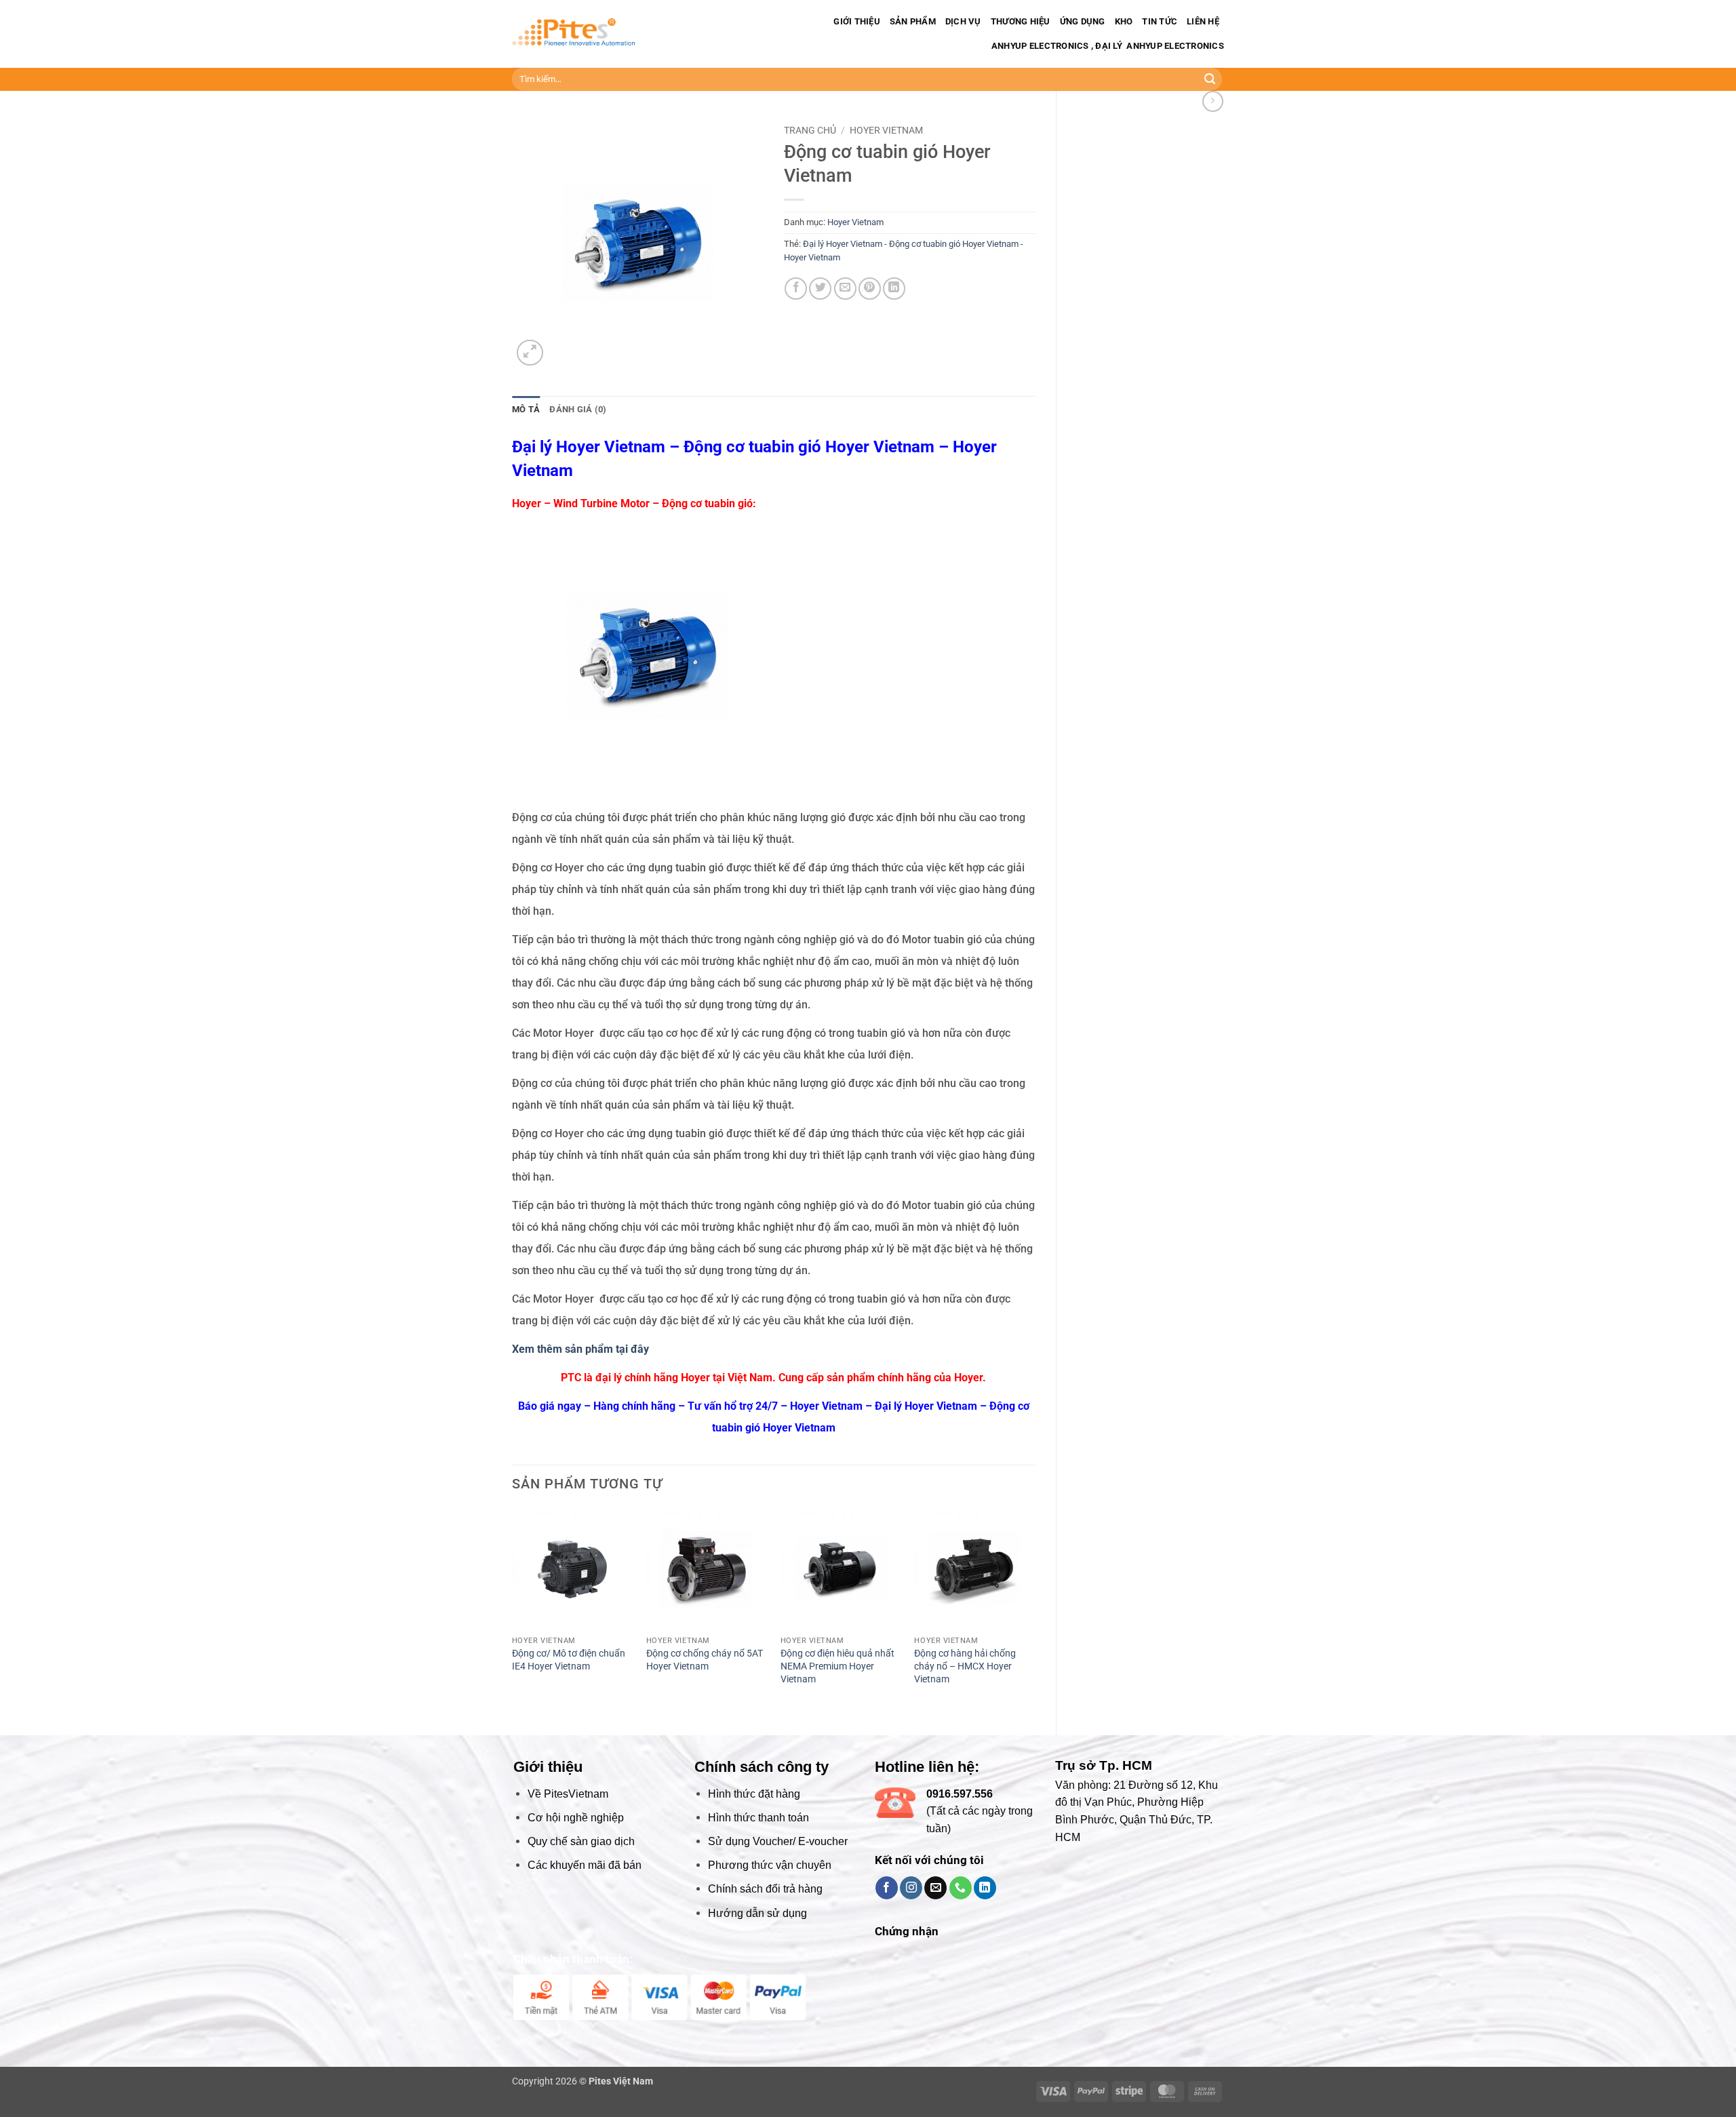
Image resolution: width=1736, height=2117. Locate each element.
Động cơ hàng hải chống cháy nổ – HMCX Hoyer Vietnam (965, 1666)
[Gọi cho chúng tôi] (961, 1888)
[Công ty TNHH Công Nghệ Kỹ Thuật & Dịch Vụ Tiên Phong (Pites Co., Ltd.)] (573, 34)
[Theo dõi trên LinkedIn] (985, 1888)
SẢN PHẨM (913, 21)
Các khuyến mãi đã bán (585, 1865)
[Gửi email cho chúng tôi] (935, 1888)
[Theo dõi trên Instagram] (911, 1888)
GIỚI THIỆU (857, 21)
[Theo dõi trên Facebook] (887, 1888)
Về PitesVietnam (568, 1794)
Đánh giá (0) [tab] (578, 409)
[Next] (1035, 1610)
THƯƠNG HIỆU (1021, 21)
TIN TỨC (1160, 21)
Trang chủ (810, 130)
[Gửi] (1210, 79)
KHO (1124, 21)
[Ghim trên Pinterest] (870, 289)
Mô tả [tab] (526, 409)
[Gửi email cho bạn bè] (845, 289)
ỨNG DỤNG (1083, 21)
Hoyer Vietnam (886, 130)
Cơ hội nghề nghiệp (576, 1818)
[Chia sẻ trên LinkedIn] (894, 289)
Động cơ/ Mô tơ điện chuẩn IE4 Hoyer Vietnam (569, 1660)
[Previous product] (1213, 101)
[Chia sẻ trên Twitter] (820, 289)
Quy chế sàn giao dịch (581, 1841)
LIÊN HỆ (1203, 21)
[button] (530, 353)
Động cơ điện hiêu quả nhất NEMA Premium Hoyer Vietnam (837, 1666)
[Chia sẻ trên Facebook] (796, 289)
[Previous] (513, 1610)
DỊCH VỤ (963, 21)
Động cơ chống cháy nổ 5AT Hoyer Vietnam (705, 1660)
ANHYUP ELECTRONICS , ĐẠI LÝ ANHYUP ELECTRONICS (1107, 46)
